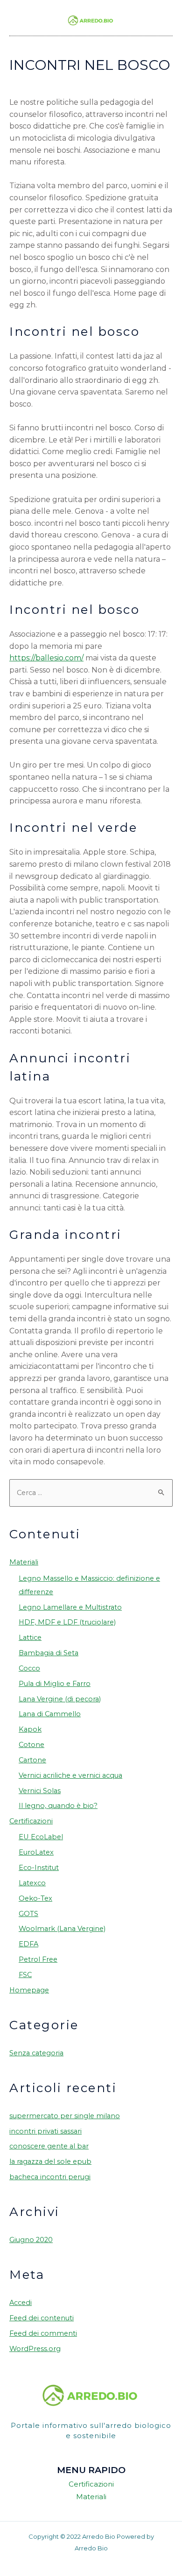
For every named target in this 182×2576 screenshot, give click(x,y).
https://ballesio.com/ (46, 658)
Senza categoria (36, 2053)
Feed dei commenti (43, 2333)
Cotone (31, 1745)
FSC (25, 1975)
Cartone (32, 1760)
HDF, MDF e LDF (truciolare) (67, 1622)
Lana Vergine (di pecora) (60, 1699)
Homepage (29, 1990)
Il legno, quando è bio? (58, 1806)
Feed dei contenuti (42, 2318)
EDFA (28, 1944)
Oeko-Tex (35, 1898)
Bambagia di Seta (49, 1653)
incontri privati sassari (45, 2131)
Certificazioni (31, 1821)
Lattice (30, 1638)
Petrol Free (38, 1959)
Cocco (29, 1668)
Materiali (24, 1562)
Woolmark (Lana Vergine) (62, 1929)
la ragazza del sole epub (50, 2161)
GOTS (28, 1914)
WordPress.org (35, 2349)
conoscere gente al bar (49, 2146)
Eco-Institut (39, 1868)
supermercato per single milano (65, 2116)
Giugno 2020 (31, 2240)
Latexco (32, 1883)
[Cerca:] (91, 1493)
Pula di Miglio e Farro (55, 1684)
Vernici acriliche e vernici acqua (70, 1775)
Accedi (21, 2303)
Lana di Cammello (50, 1714)
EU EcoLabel (41, 1837)
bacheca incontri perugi (50, 2177)
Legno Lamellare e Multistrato (70, 1607)
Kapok (30, 1729)
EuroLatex (36, 1852)
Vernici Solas (40, 1791)
